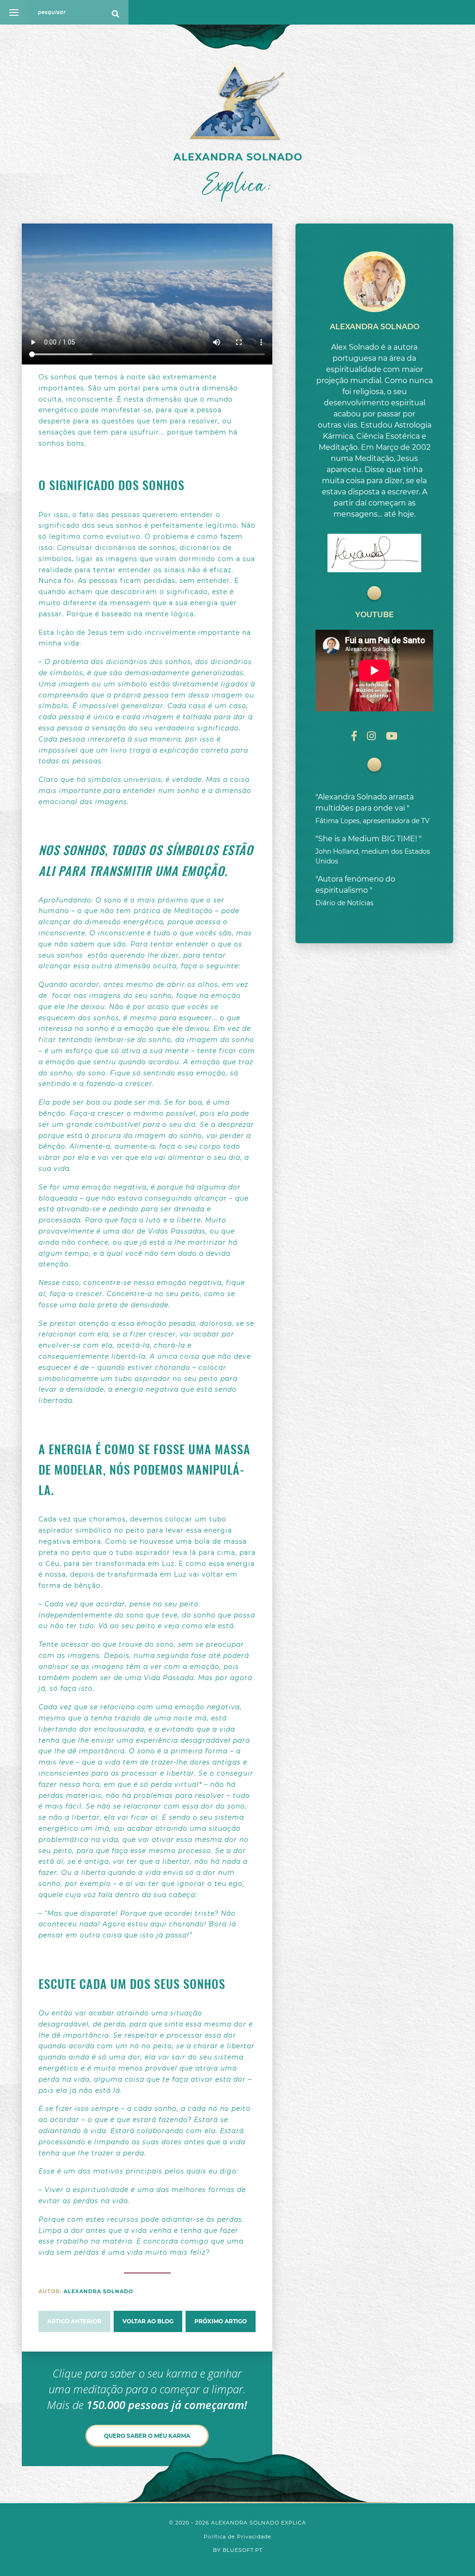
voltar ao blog (148, 2321)
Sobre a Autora (427, 81)
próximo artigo (221, 2321)
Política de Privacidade (237, 2537)
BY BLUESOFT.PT (238, 2550)
